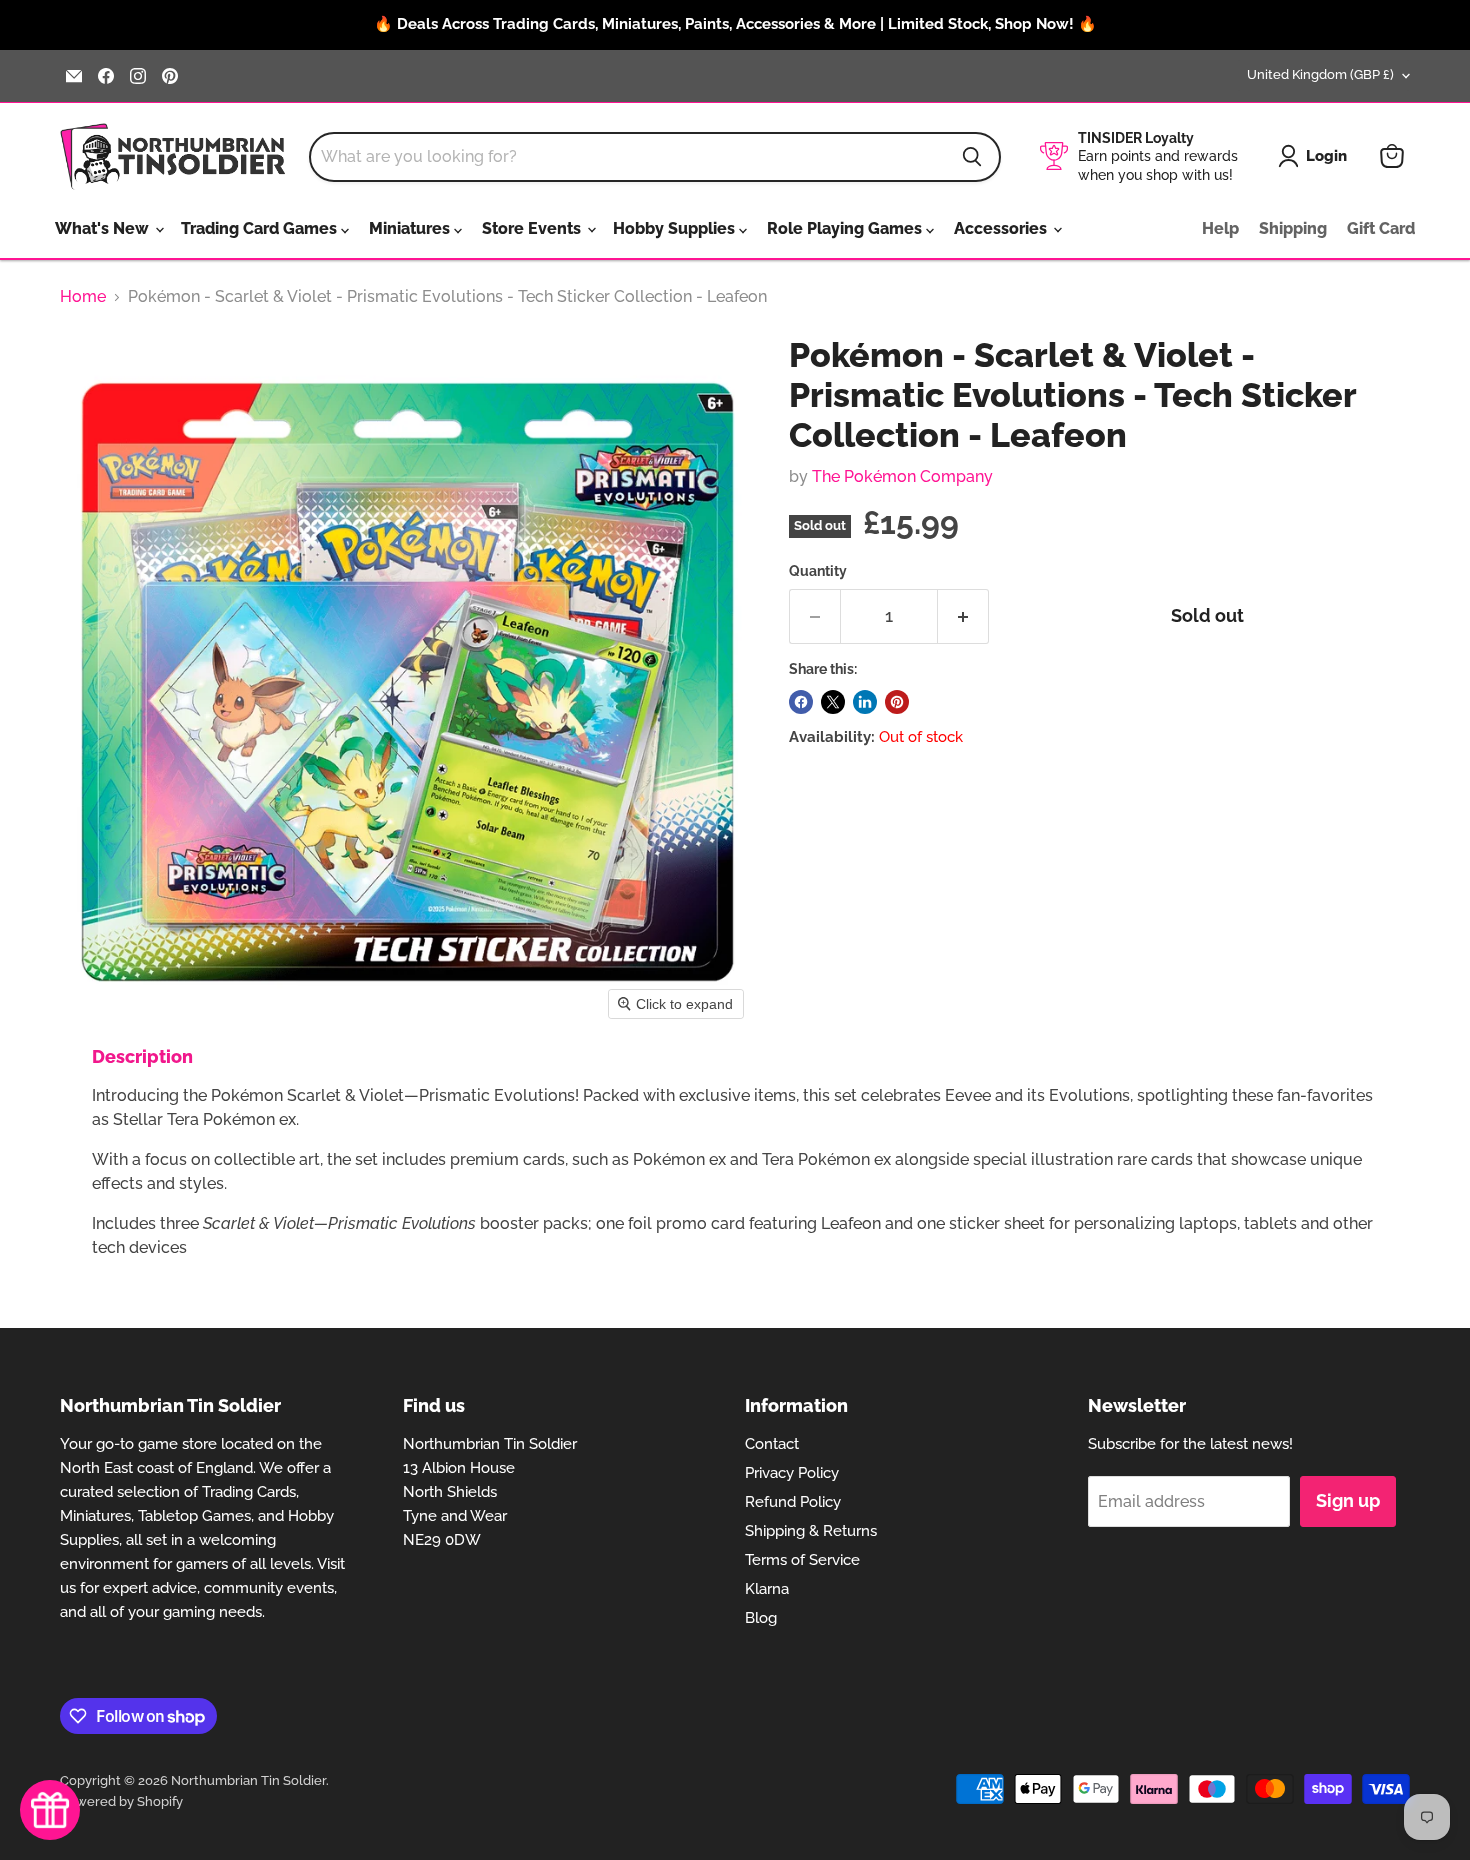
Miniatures (411, 228)
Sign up (1348, 1500)
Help (1220, 228)
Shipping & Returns (811, 1531)
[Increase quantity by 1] (963, 616)
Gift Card (1381, 228)
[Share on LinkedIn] (865, 702)
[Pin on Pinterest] (897, 702)
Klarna (767, 1589)
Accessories (1002, 228)
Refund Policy (793, 1502)
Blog (761, 1618)
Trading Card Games (261, 228)
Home (83, 297)
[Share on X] (833, 702)
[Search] (972, 157)
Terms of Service (802, 1560)
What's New (104, 228)
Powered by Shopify (121, 1801)
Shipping (1293, 228)
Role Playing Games (846, 228)
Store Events (533, 228)
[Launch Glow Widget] (50, 1810)
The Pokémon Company (902, 476)
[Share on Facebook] (801, 702)
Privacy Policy (792, 1473)
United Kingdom (1320, 74)
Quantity (818, 571)
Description (142, 1056)
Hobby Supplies (676, 228)
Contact (772, 1444)
